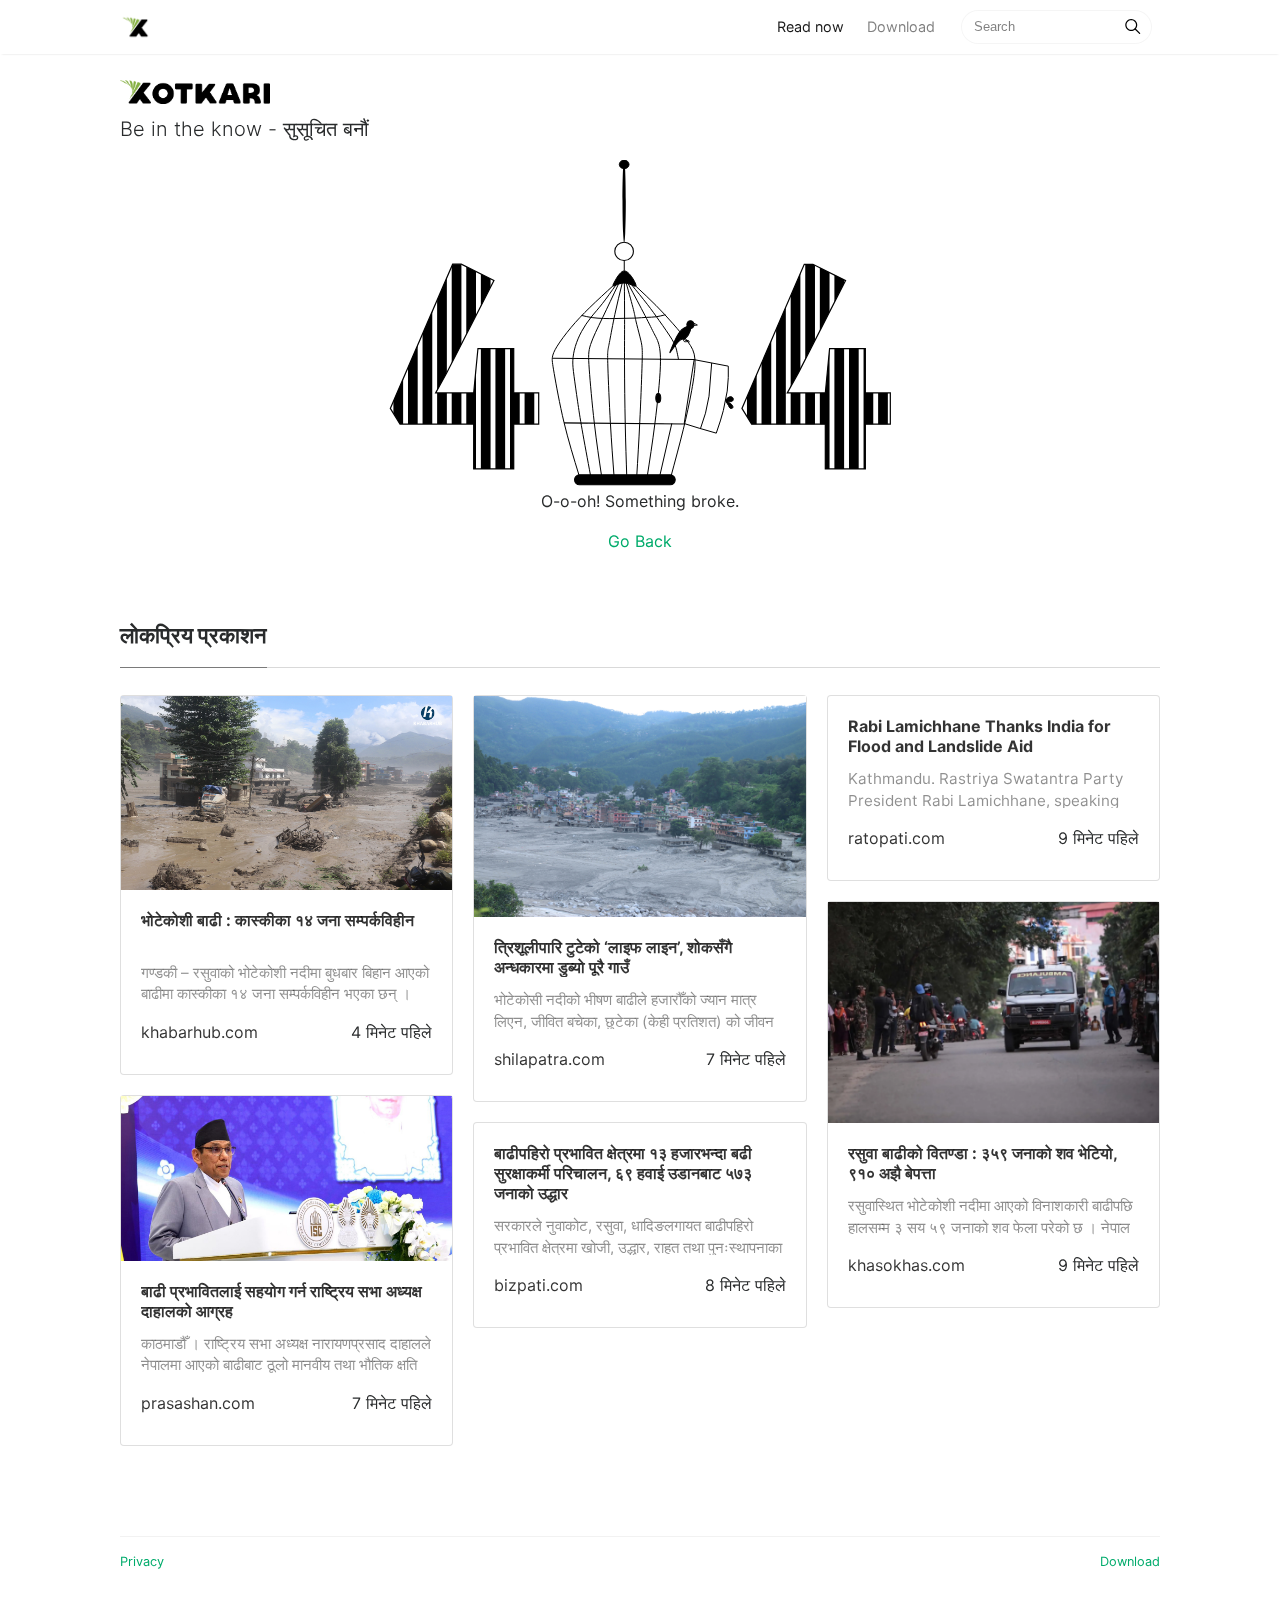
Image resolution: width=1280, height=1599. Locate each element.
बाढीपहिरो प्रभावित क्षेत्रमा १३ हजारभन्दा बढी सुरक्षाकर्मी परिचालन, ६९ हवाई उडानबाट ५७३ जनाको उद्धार (623, 1173)
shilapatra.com (549, 1059)
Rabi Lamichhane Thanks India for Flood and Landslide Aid (979, 736)
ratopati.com (896, 838)
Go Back (640, 541)
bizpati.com (538, 1285)
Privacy (142, 1561)
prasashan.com (198, 1403)
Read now (816, 26)
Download (901, 26)
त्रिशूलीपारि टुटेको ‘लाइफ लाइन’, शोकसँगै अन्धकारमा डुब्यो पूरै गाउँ (613, 957)
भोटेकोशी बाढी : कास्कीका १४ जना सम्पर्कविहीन (277, 920)
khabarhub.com (199, 1032)
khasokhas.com (906, 1265)
